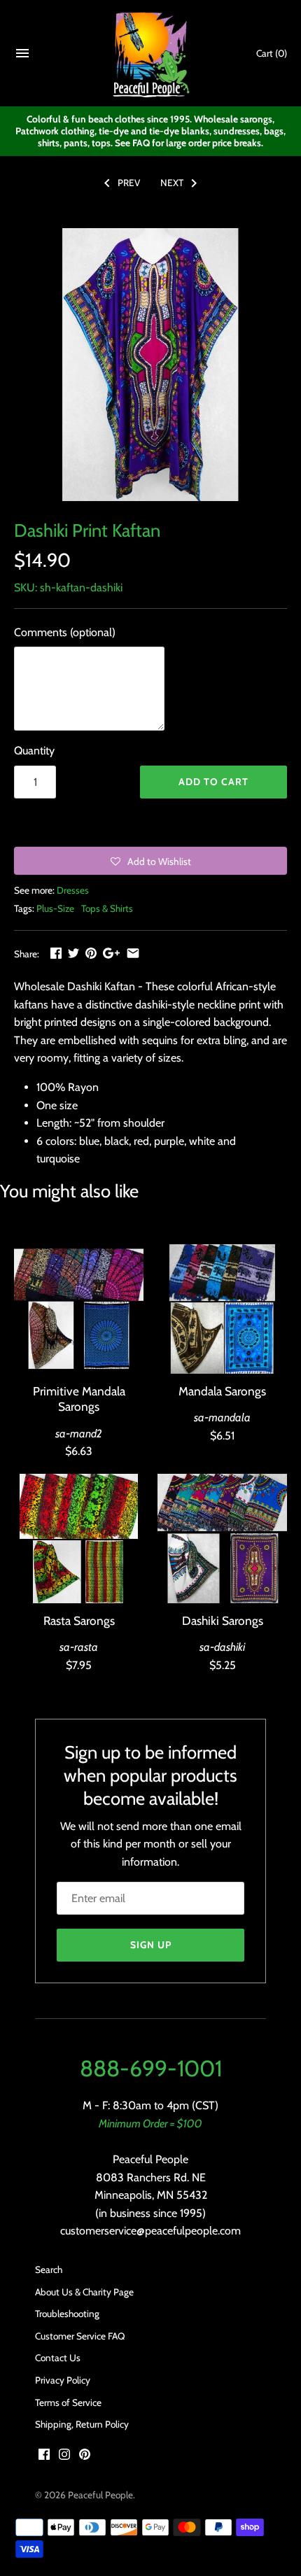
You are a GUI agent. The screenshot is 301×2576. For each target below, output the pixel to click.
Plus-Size (55, 908)
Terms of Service (68, 2402)
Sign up (151, 1945)
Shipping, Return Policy (82, 2424)
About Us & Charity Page (84, 2292)
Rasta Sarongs (79, 1620)
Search (49, 2269)
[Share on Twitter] (73, 953)
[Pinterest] (85, 2457)
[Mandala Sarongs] (222, 1309)
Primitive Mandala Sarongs (79, 1399)
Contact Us (58, 2358)
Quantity (34, 751)
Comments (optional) (65, 632)
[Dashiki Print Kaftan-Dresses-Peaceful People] (150, 365)
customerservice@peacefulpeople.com (150, 2231)
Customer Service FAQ (80, 2336)
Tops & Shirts (107, 908)
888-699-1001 (151, 2068)
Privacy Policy (63, 2380)
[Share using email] (133, 953)
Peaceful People (100, 2495)
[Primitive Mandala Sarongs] (79, 1309)
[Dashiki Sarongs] (222, 1539)
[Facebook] (44, 2457)
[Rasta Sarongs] (79, 1539)
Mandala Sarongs (222, 1391)
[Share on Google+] (111, 953)
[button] (150, 861)
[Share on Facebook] (56, 953)
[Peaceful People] (151, 54)
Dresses (73, 890)
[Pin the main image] (91, 953)
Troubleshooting (67, 2314)
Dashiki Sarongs (223, 1620)
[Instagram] (64, 2457)
